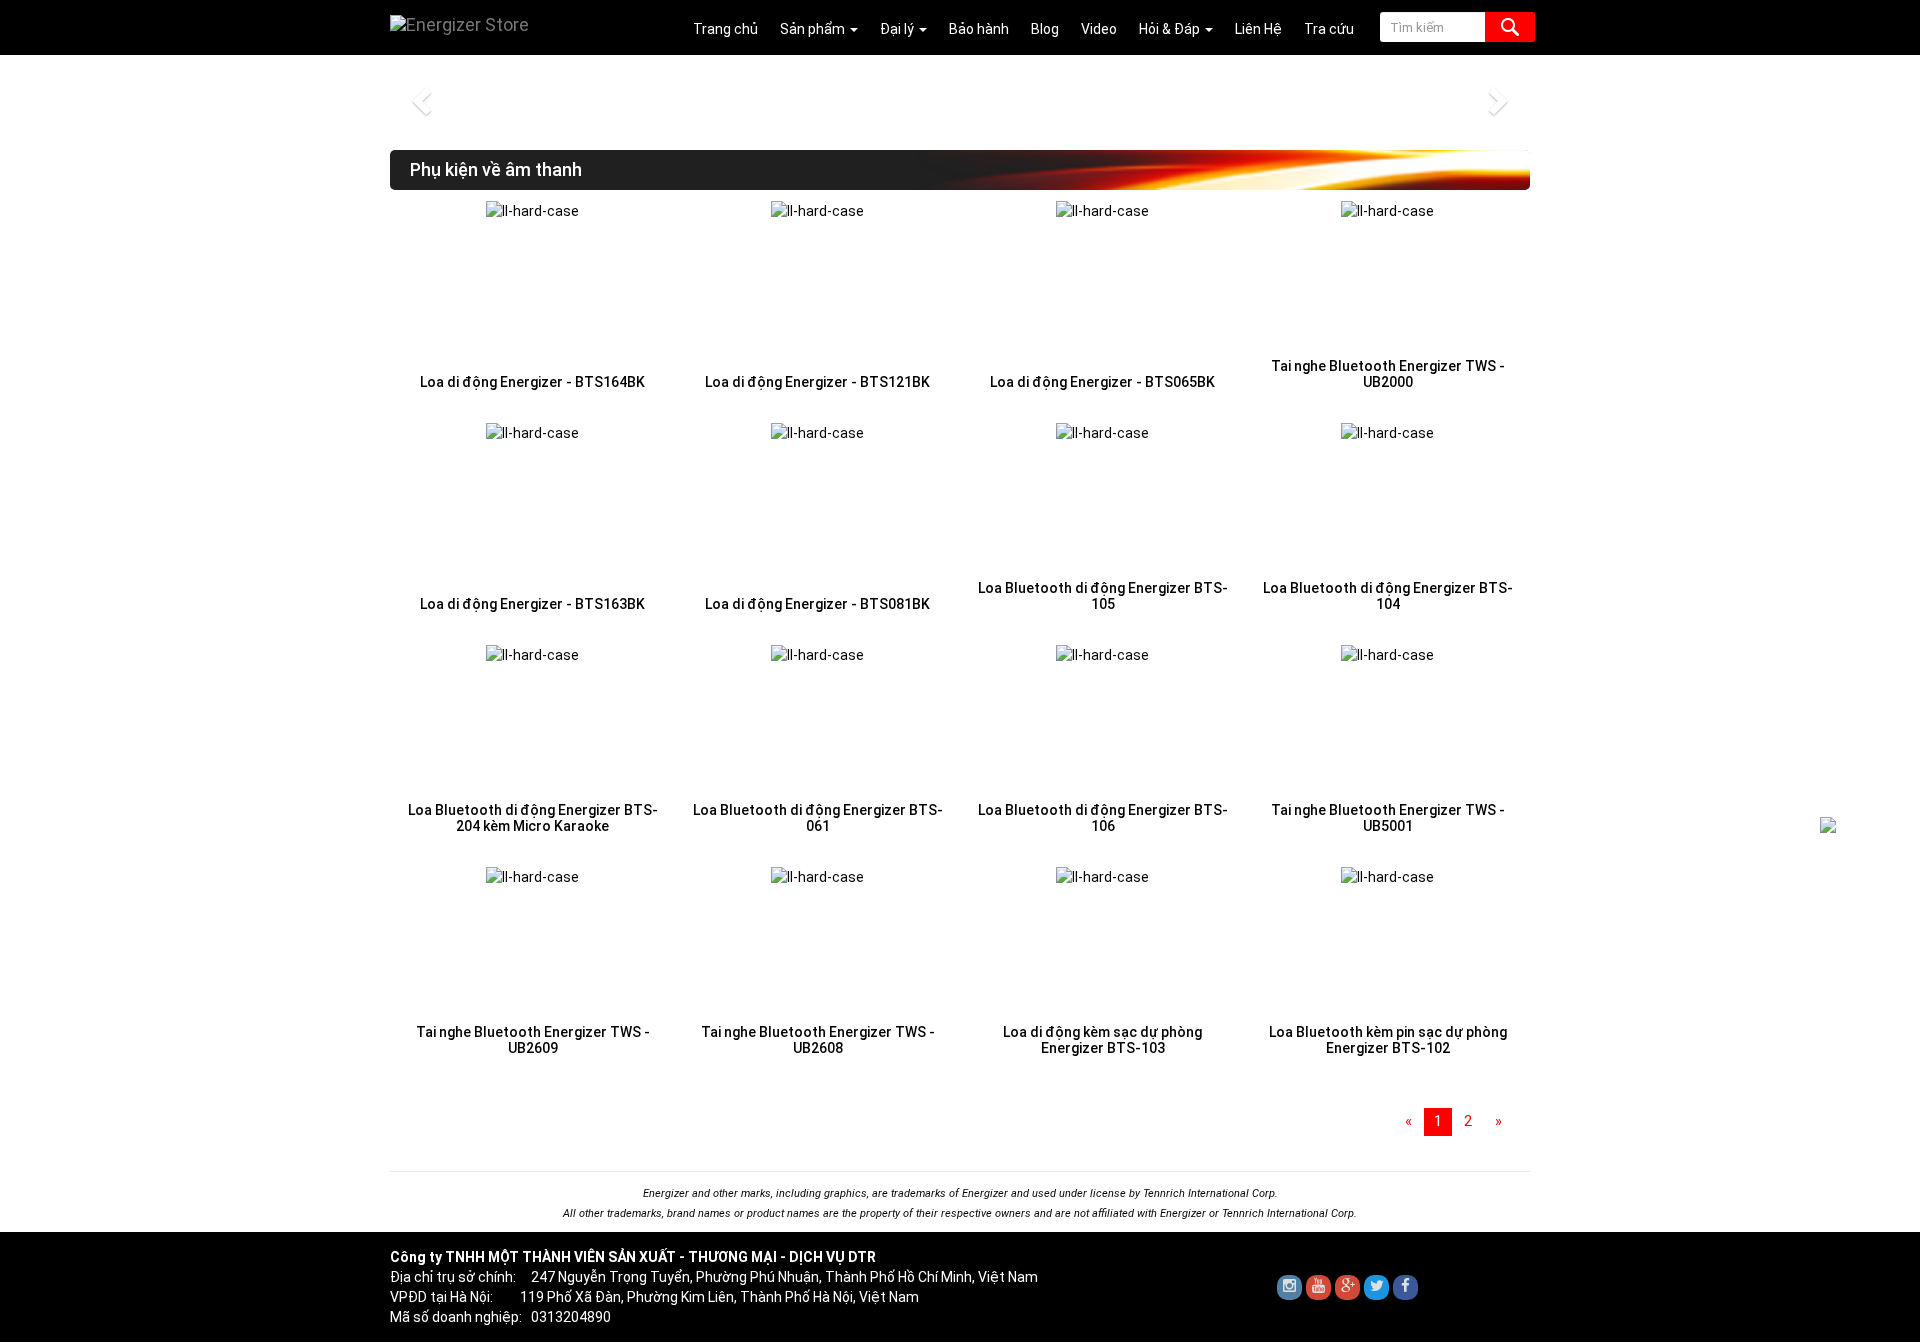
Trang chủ (725, 29)
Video (1099, 29)
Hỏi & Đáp (1171, 29)
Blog (1045, 29)
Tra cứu (1329, 29)
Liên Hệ (1258, 29)
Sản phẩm (814, 29)
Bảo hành (979, 29)
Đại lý (898, 29)
